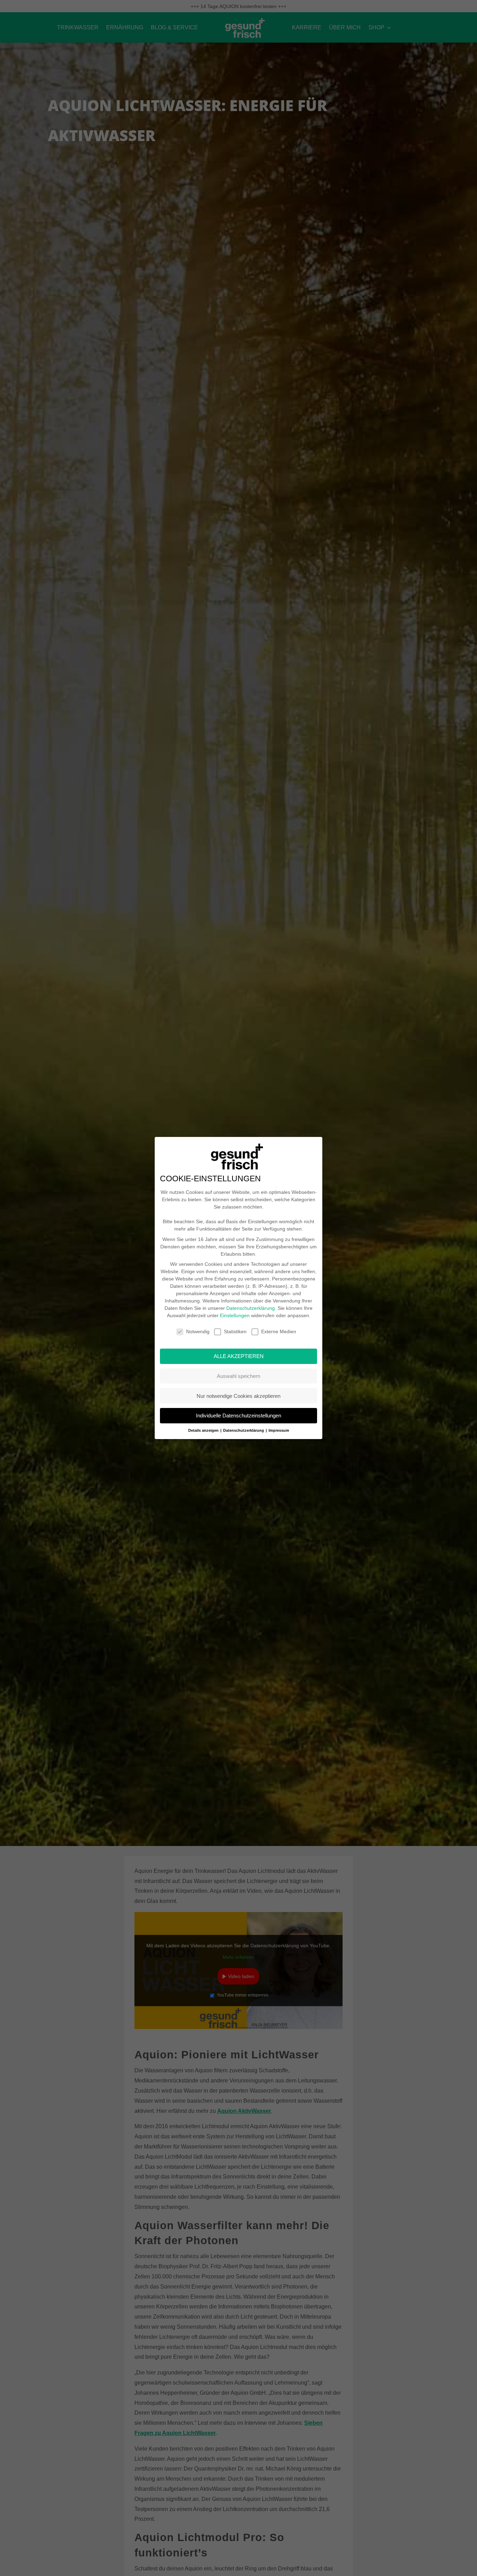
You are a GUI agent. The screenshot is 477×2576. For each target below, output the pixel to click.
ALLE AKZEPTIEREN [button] (239, 1356)
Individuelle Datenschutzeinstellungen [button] (239, 1415)
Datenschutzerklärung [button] (244, 1430)
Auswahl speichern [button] (239, 1376)
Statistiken (235, 1331)
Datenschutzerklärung (251, 1308)
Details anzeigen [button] (204, 1430)
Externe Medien (279, 1331)
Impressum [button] (279, 1430)
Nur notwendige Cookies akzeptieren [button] (239, 1396)
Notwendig (198, 1331)
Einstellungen (235, 1315)
